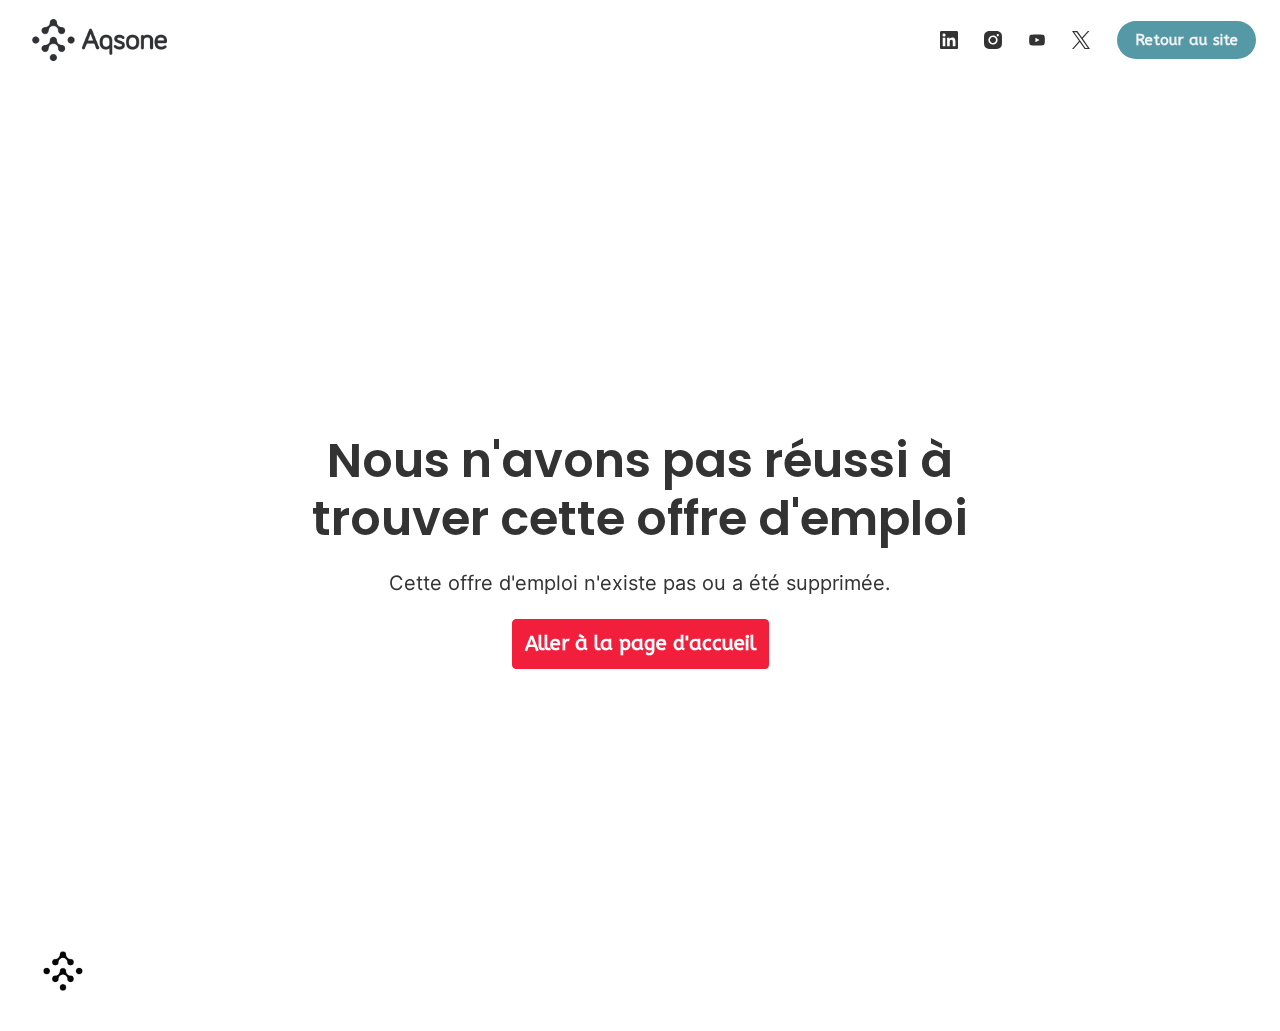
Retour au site (1186, 40)
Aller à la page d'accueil (640, 643)
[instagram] (993, 40)
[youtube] (1037, 40)
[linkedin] (949, 40)
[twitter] (1081, 40)
